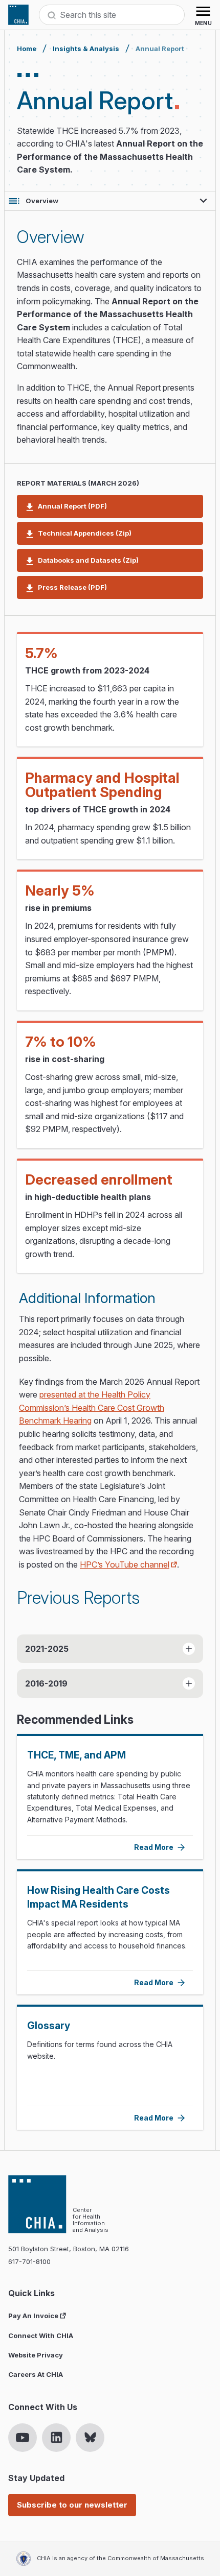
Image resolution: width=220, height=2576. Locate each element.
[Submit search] (52, 15)
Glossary (49, 2026)
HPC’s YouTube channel (125, 1564)
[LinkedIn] (56, 2438)
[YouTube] (23, 2438)
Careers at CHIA (36, 2374)
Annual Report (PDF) (72, 506)
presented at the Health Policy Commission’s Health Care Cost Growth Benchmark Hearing (92, 1407)
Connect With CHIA (41, 2336)
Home (27, 49)
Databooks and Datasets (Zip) (88, 560)
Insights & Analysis (86, 49)
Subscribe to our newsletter (72, 2505)
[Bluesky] (90, 2438)
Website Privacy (36, 2355)
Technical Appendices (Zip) (85, 533)
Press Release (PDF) (72, 587)
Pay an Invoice (33, 2316)
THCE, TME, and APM (76, 1755)
